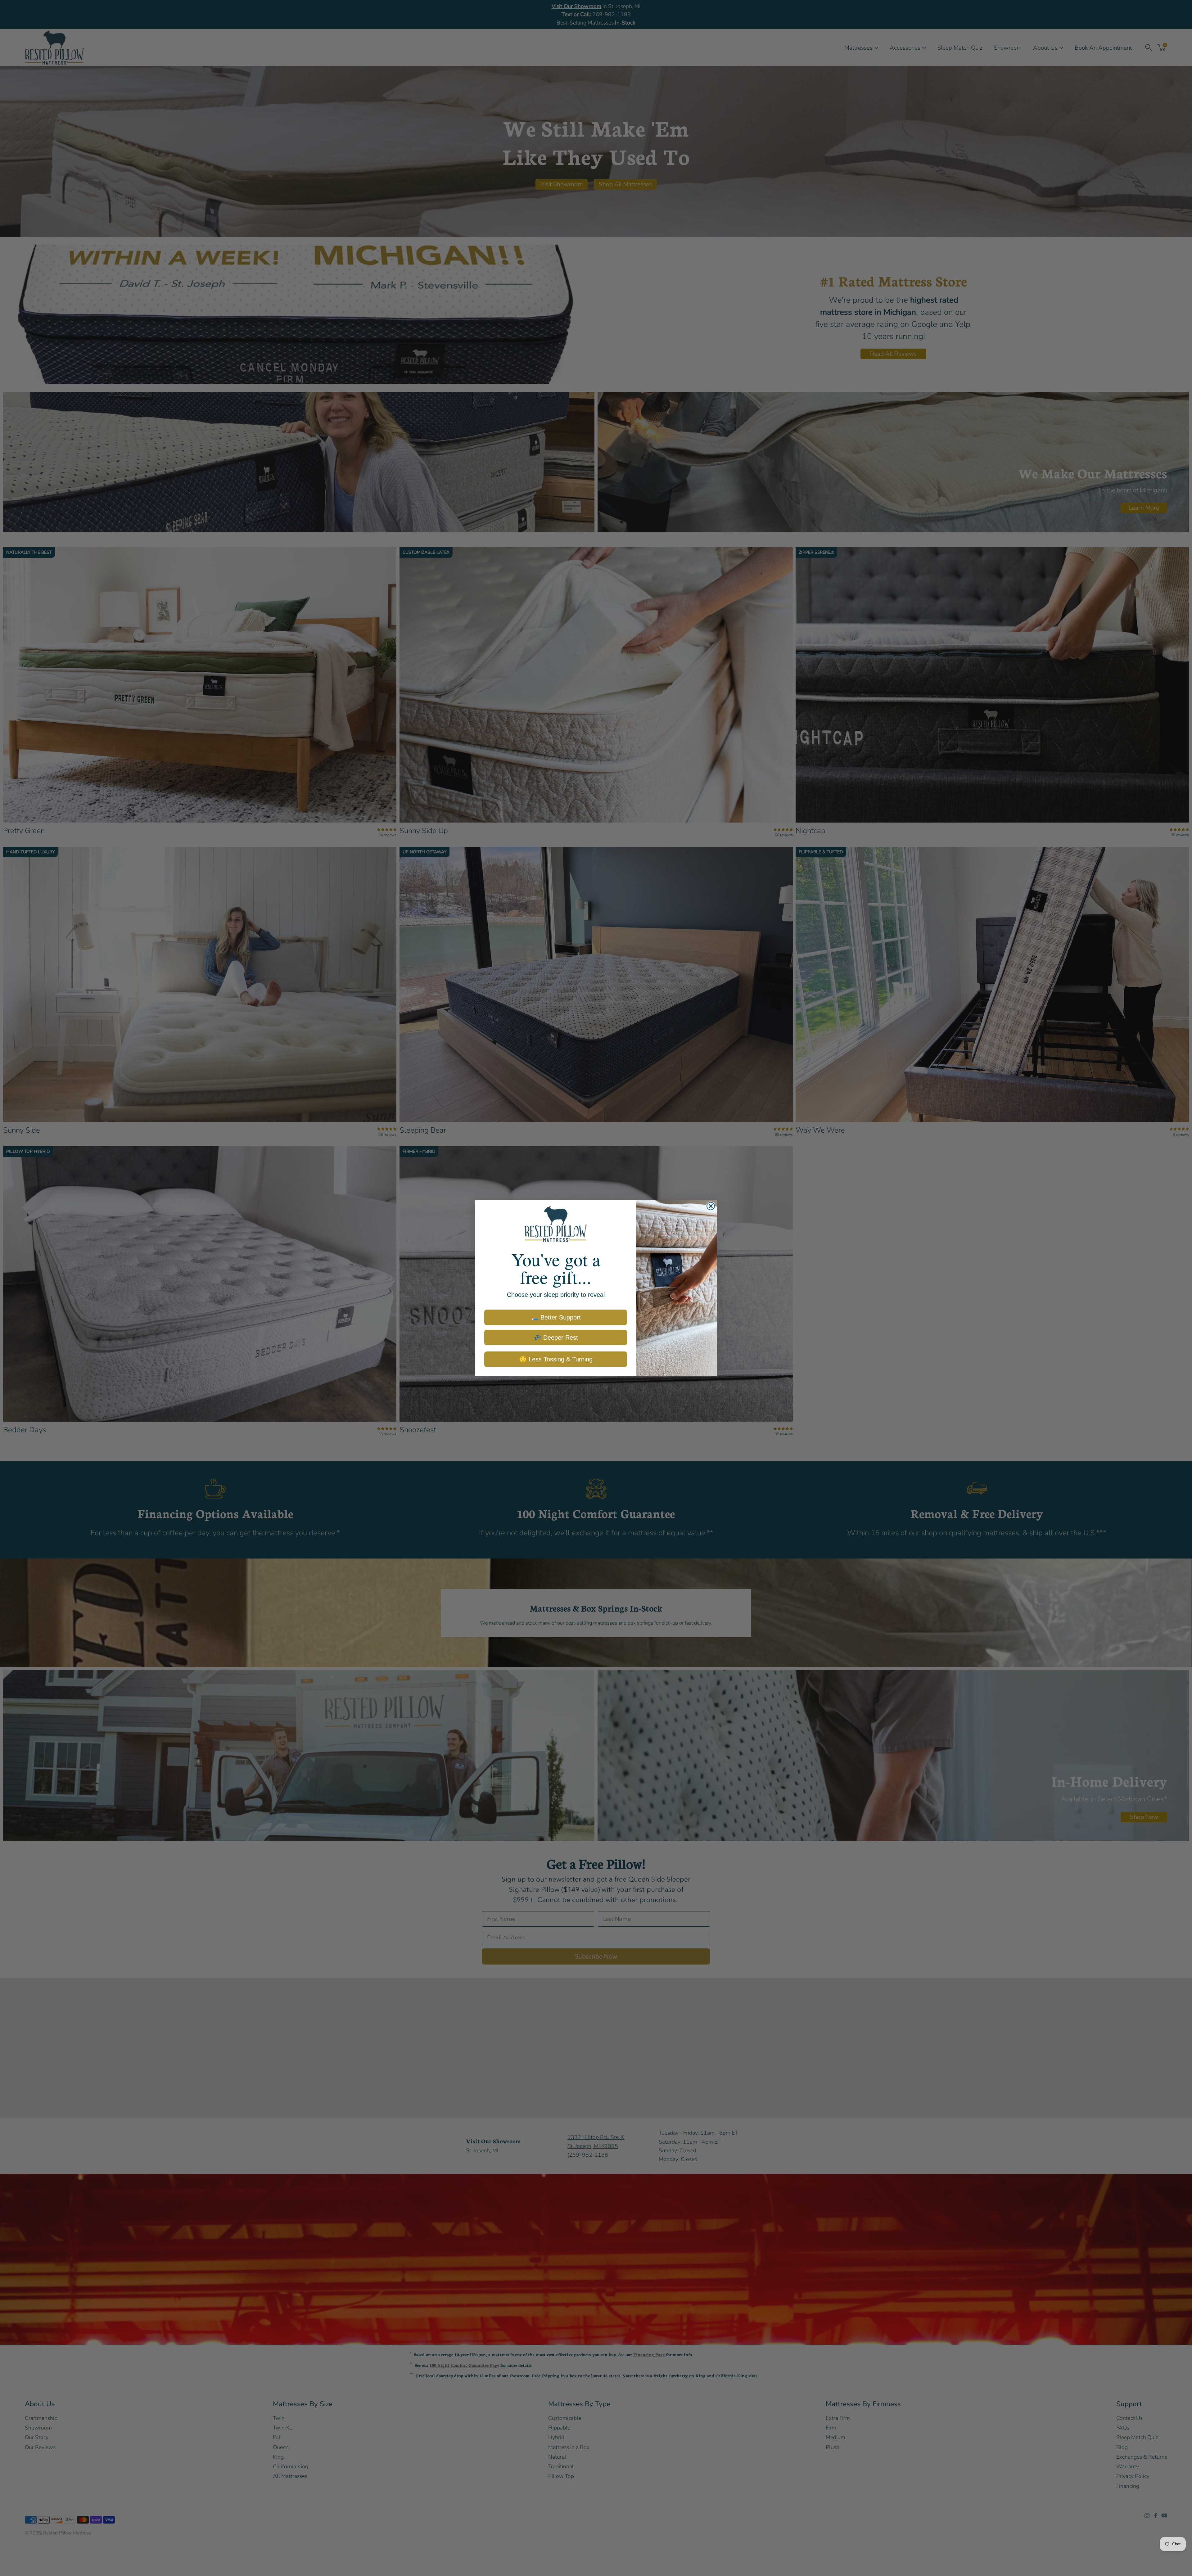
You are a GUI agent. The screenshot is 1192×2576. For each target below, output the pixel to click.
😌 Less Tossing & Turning (556, 1359)
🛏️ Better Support (556, 1317)
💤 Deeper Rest (556, 1338)
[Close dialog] (711, 1206)
